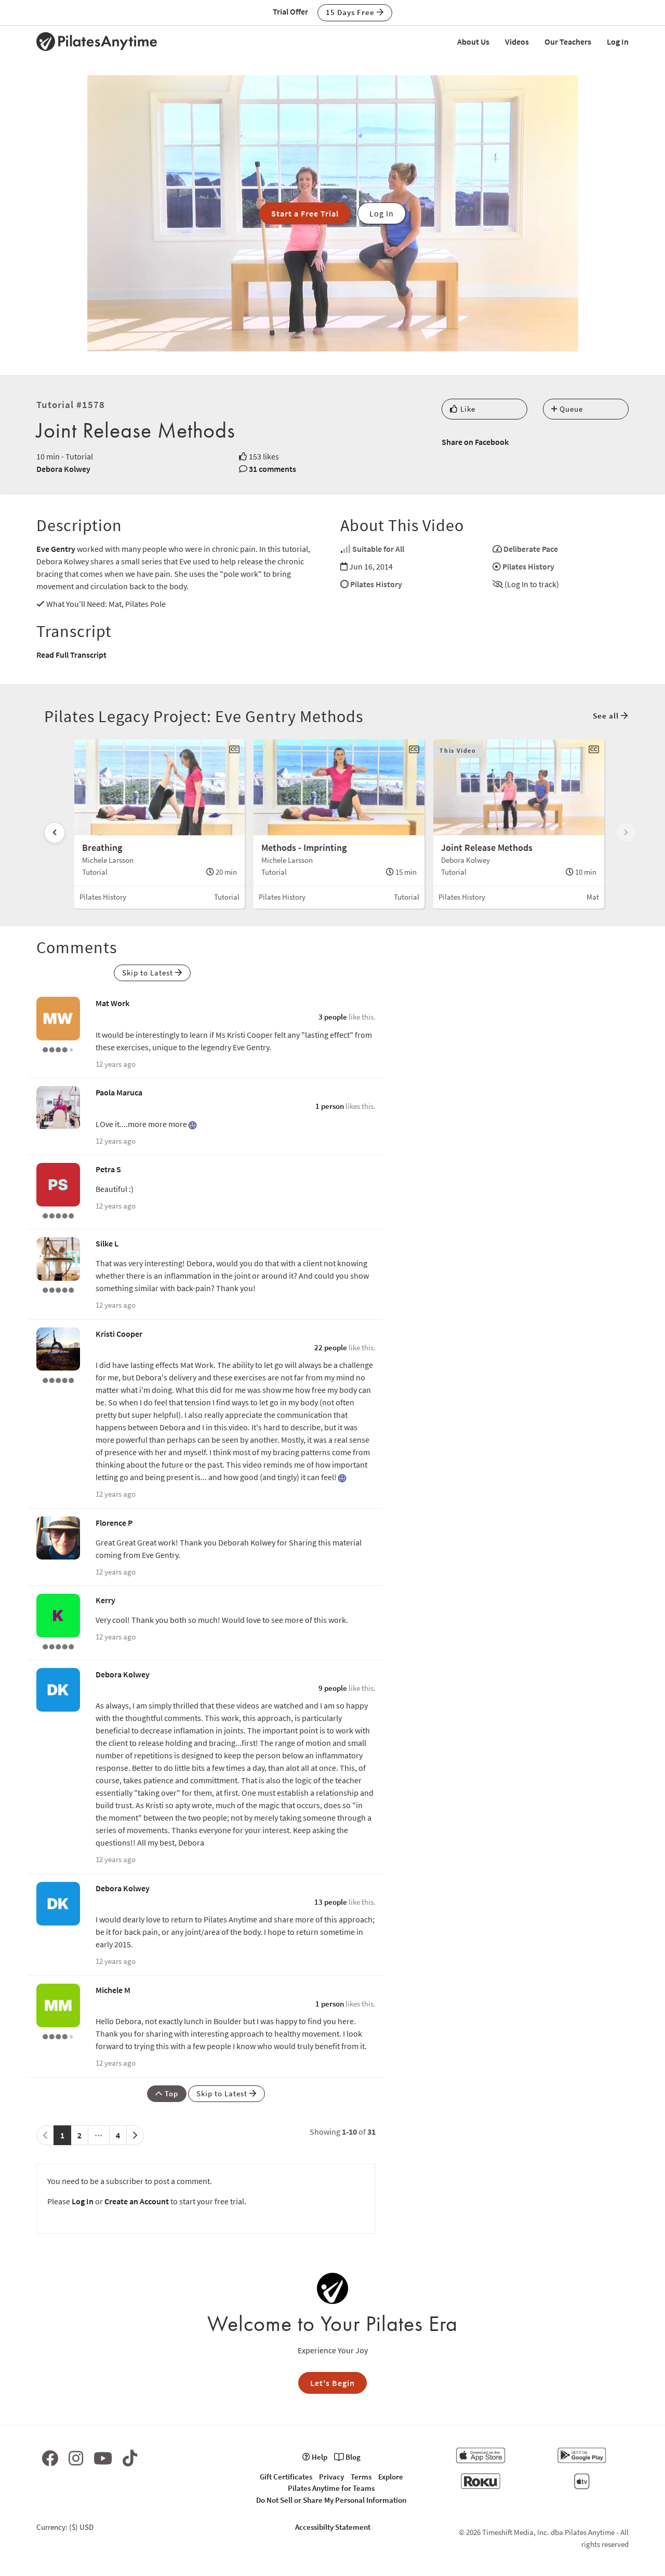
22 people (331, 1347)
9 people (333, 1688)
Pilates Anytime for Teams (331, 2488)
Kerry (105, 1600)
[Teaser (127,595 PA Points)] (58, 1646)
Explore (391, 2477)
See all (607, 716)
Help (319, 2457)
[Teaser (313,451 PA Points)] (58, 1289)
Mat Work (112, 1003)
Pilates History (528, 566)
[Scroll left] (55, 833)
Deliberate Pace (531, 549)
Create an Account (137, 2201)
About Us (473, 42)
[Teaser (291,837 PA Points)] (58, 1215)
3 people (333, 1017)
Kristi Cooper (119, 1334)
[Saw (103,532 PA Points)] (58, 1049)
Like (467, 409)
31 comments (272, 469)
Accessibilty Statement (333, 2527)
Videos (517, 42)
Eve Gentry (56, 549)
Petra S (108, 1169)
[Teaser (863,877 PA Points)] (58, 1379)
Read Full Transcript (71, 655)
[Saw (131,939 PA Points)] (58, 2036)
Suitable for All (378, 549)
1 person (330, 1106)
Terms (361, 2477)
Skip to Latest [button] (149, 973)
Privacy (331, 2477)
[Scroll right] (626, 833)
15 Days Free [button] (351, 12)
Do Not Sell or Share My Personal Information (331, 2500)
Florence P (114, 1523)
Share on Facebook (475, 442)
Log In (618, 42)
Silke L (107, 1243)
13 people (331, 1902)
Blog (352, 2457)
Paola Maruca (119, 1092)
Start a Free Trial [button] (305, 213)
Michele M (113, 1990)
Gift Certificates (286, 2477)
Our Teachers (568, 42)
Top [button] (170, 2093)
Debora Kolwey (63, 469)
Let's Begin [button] (332, 2383)
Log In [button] (382, 213)
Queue (570, 409)
